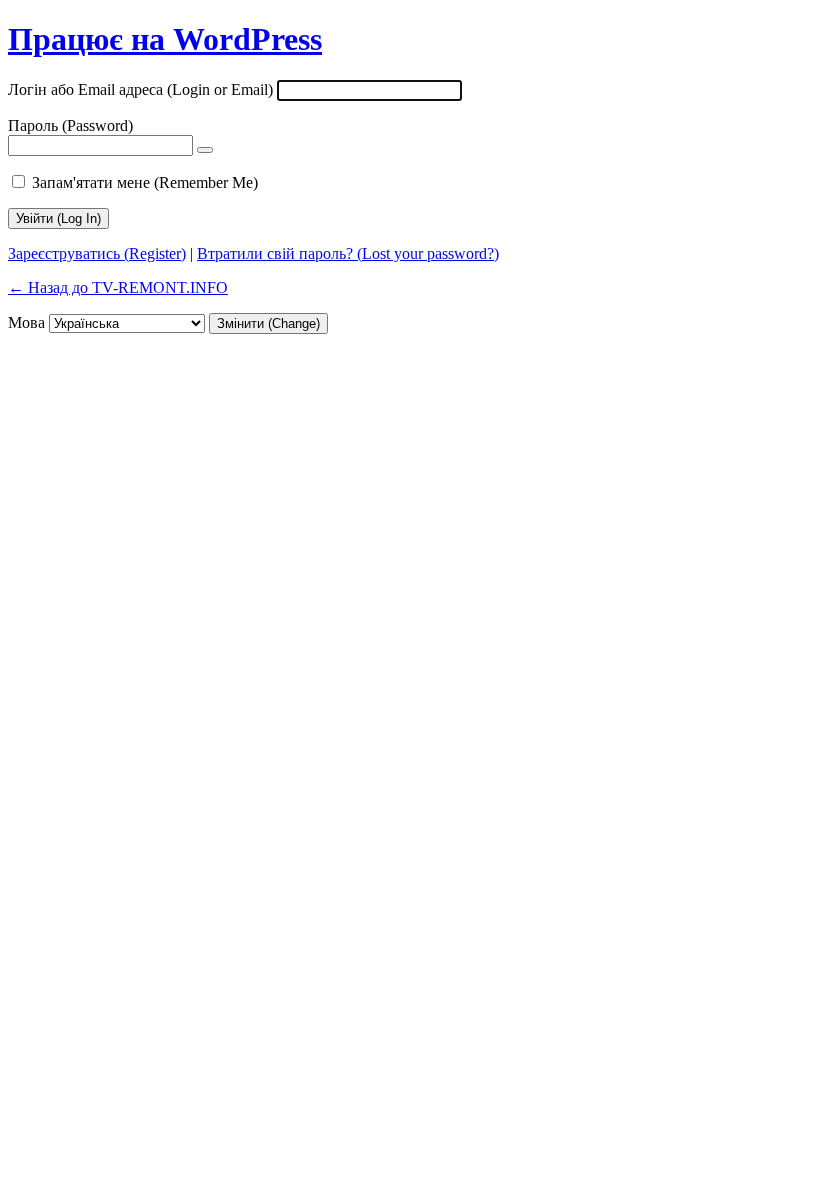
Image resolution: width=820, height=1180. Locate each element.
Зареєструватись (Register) (97, 253)
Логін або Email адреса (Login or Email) (140, 89)
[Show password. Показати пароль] (205, 150)
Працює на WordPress (165, 39)
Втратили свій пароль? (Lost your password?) (348, 253)
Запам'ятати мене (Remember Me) (145, 182)
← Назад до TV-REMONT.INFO (118, 287)
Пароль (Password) (70, 125)
